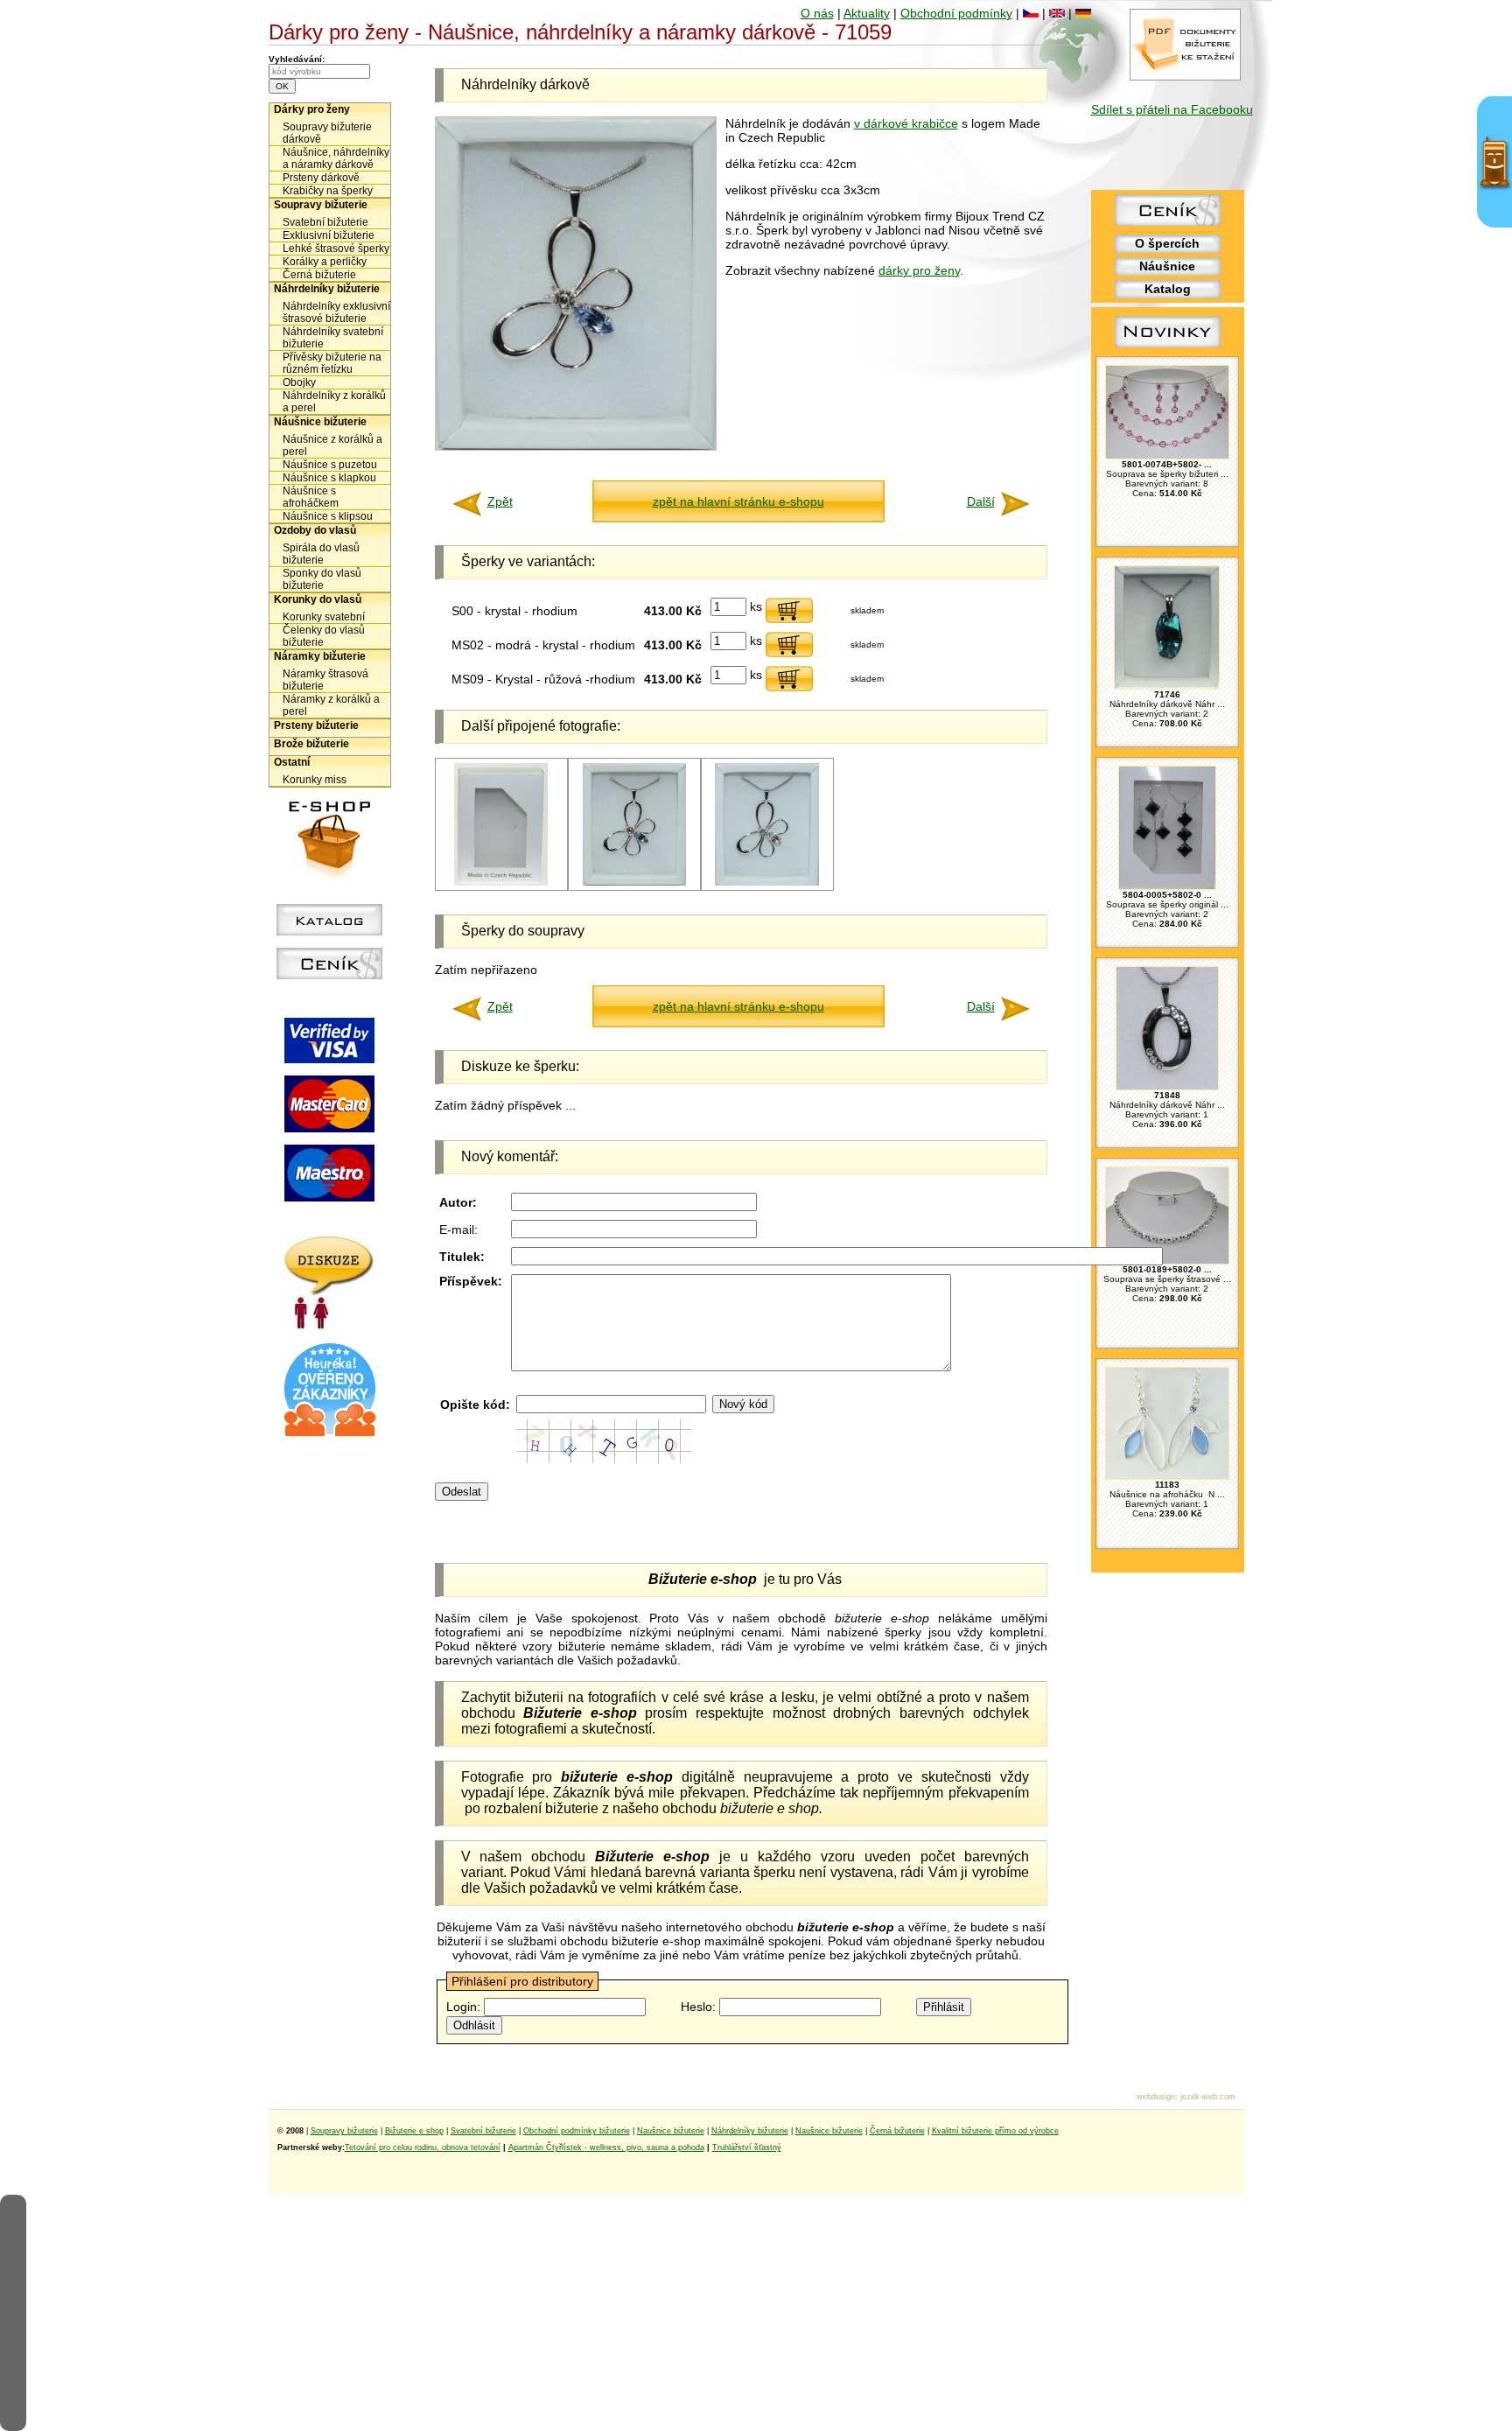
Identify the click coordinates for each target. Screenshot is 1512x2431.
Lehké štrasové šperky (336, 249)
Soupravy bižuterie (321, 205)
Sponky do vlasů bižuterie (322, 579)
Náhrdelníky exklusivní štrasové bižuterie (336, 312)
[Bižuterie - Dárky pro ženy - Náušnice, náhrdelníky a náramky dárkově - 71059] (576, 446)
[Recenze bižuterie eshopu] (330, 1433)
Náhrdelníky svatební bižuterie (333, 338)
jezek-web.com (1208, 2097)
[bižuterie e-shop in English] (1057, 13)
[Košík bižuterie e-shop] (330, 873)
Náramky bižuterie (320, 656)
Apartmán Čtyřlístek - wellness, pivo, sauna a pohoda (606, 2147)
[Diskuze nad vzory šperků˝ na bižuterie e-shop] (329, 1325)
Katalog (1168, 289)
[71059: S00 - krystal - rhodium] (767, 883)
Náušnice (1167, 266)
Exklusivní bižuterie (329, 235)
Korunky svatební (324, 617)
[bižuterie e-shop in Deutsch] (1083, 13)
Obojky (299, 382)
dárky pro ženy (919, 270)
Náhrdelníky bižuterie (327, 289)
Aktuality (867, 13)
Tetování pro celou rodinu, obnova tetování (423, 2147)
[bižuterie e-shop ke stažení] (1185, 76)
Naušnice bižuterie (671, 2131)
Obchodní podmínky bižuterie (577, 2131)
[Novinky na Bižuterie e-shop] (1168, 347)
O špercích (1167, 243)
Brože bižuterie (311, 744)
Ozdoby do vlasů (315, 530)
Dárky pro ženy (312, 109)
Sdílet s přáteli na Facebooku (1172, 109)
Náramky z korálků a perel (331, 705)
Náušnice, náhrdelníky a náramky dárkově (336, 158)
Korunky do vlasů (318, 599)
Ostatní (292, 762)
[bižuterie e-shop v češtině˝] (1031, 13)
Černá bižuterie (319, 275)
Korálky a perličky (325, 262)
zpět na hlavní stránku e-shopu (738, 501)
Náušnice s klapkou (329, 478)
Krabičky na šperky (328, 191)
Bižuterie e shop (414, 2131)
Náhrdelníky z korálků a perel (334, 402)
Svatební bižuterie (325, 222)
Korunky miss (315, 780)
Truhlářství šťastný (747, 2147)
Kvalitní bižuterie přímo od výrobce (995, 2131)
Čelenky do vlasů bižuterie (324, 636)
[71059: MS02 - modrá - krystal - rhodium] (634, 883)
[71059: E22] (501, 883)
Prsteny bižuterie (316, 725)
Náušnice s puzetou (330, 465)
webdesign (1156, 2097)
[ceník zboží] (1168, 221)
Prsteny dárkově (321, 178)
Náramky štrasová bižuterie (325, 680)
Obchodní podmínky (956, 13)
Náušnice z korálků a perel (332, 445)
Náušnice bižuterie (320, 422)
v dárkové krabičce (906, 123)
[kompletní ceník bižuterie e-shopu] (329, 975)
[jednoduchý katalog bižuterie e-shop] (329, 931)
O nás (817, 13)
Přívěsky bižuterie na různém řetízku (332, 363)
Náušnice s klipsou (328, 516)
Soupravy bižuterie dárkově (327, 133)
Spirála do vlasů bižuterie (321, 554)
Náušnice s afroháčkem (311, 497)
